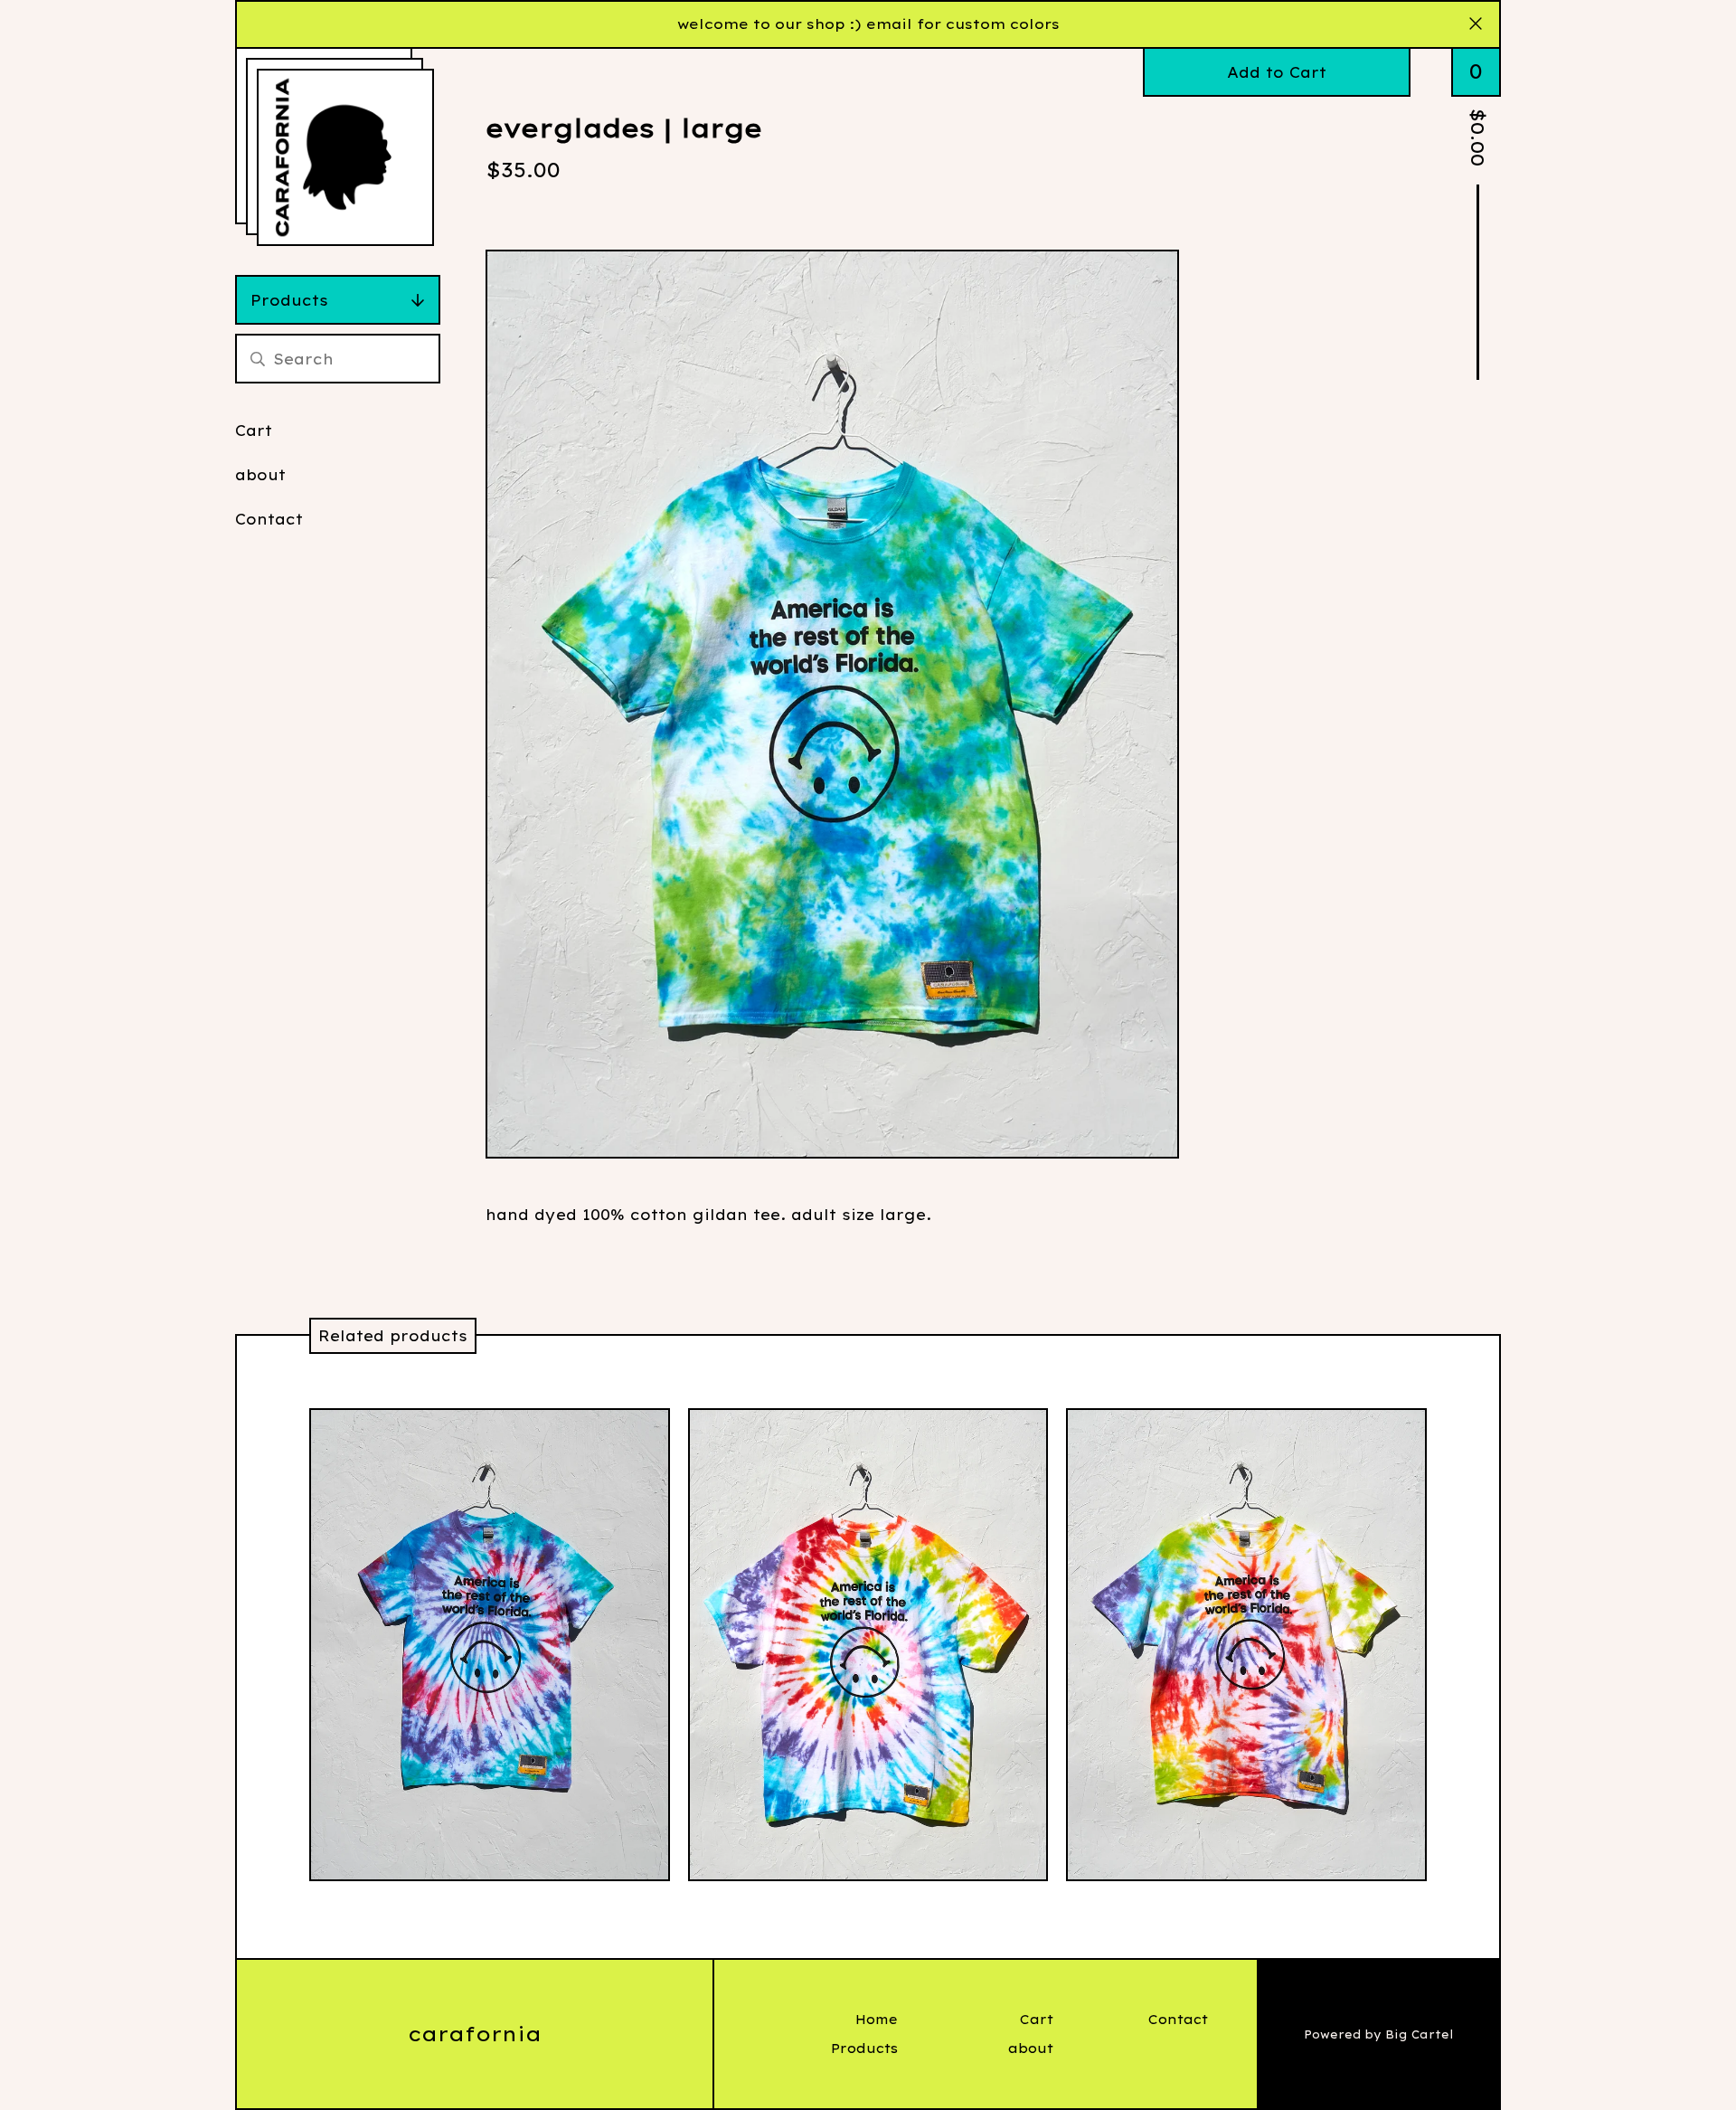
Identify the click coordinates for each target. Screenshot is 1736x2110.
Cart (254, 431)
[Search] (258, 359)
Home (877, 2020)
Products (289, 300)
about (260, 475)
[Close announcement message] (1476, 24)
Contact (269, 519)
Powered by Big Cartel (1379, 2034)
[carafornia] (345, 157)
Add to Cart (1277, 72)
